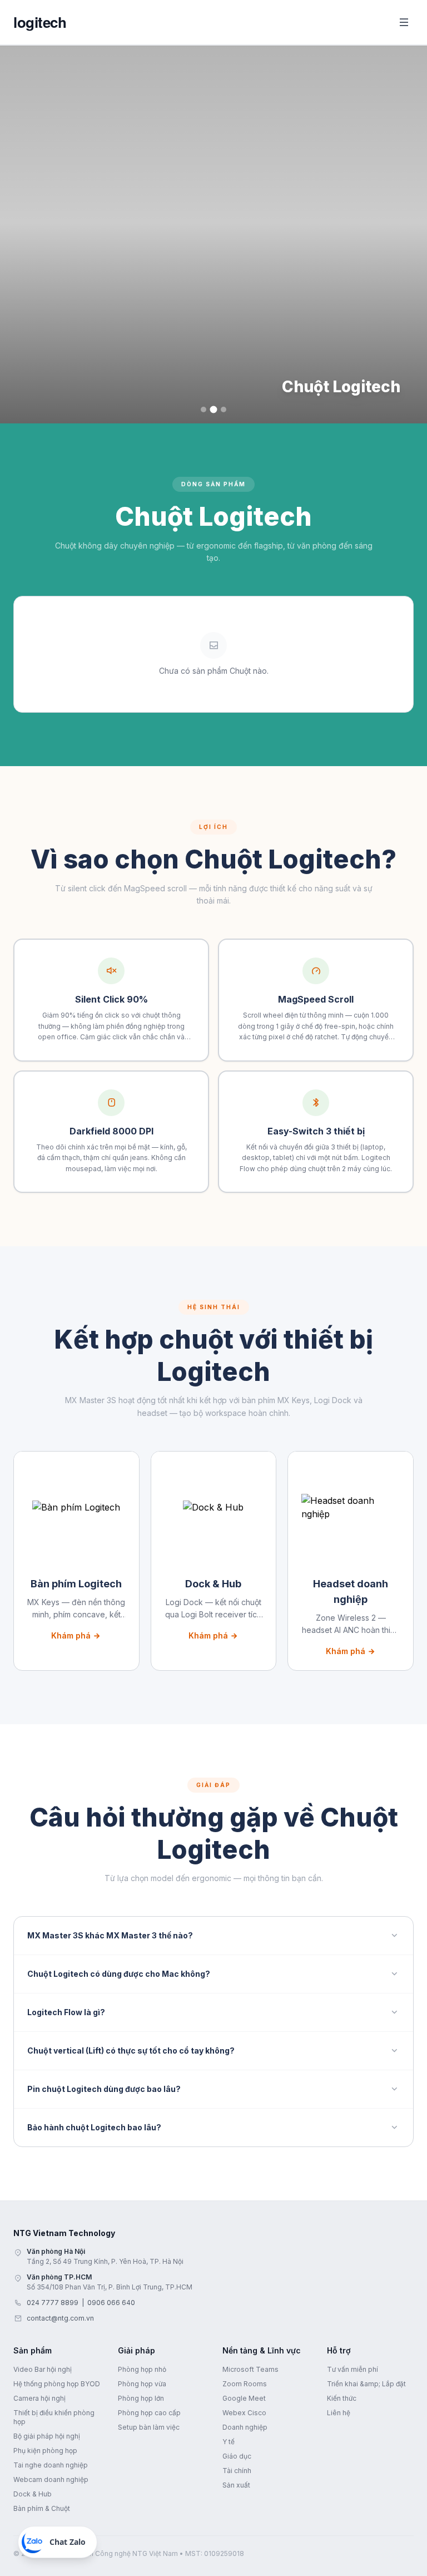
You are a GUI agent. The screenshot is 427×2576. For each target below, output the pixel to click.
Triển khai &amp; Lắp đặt (366, 2384)
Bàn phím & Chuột (42, 2508)
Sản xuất (236, 2485)
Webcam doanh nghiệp (51, 2479)
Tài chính (237, 2471)
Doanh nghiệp (245, 2427)
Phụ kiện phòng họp (45, 2451)
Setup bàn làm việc (149, 2427)
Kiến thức (342, 2398)
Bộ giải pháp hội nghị (47, 2436)
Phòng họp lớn (141, 2398)
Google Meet (244, 2398)
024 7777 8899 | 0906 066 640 (81, 2303)
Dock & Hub (33, 2494)
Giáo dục (237, 2456)
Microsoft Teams (250, 2369)
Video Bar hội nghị (43, 2369)
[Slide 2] (214, 410)
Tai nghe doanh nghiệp (51, 2465)
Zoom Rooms (245, 2384)
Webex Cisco (244, 2413)
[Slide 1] (203, 409)
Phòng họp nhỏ (142, 2369)
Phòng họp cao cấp (149, 2413)
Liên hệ (339, 2413)
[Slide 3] (224, 409)
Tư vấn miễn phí (352, 2369)
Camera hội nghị (39, 2398)
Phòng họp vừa (142, 2384)
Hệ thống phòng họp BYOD (57, 2384)
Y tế (229, 2442)
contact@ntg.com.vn (60, 2318)
